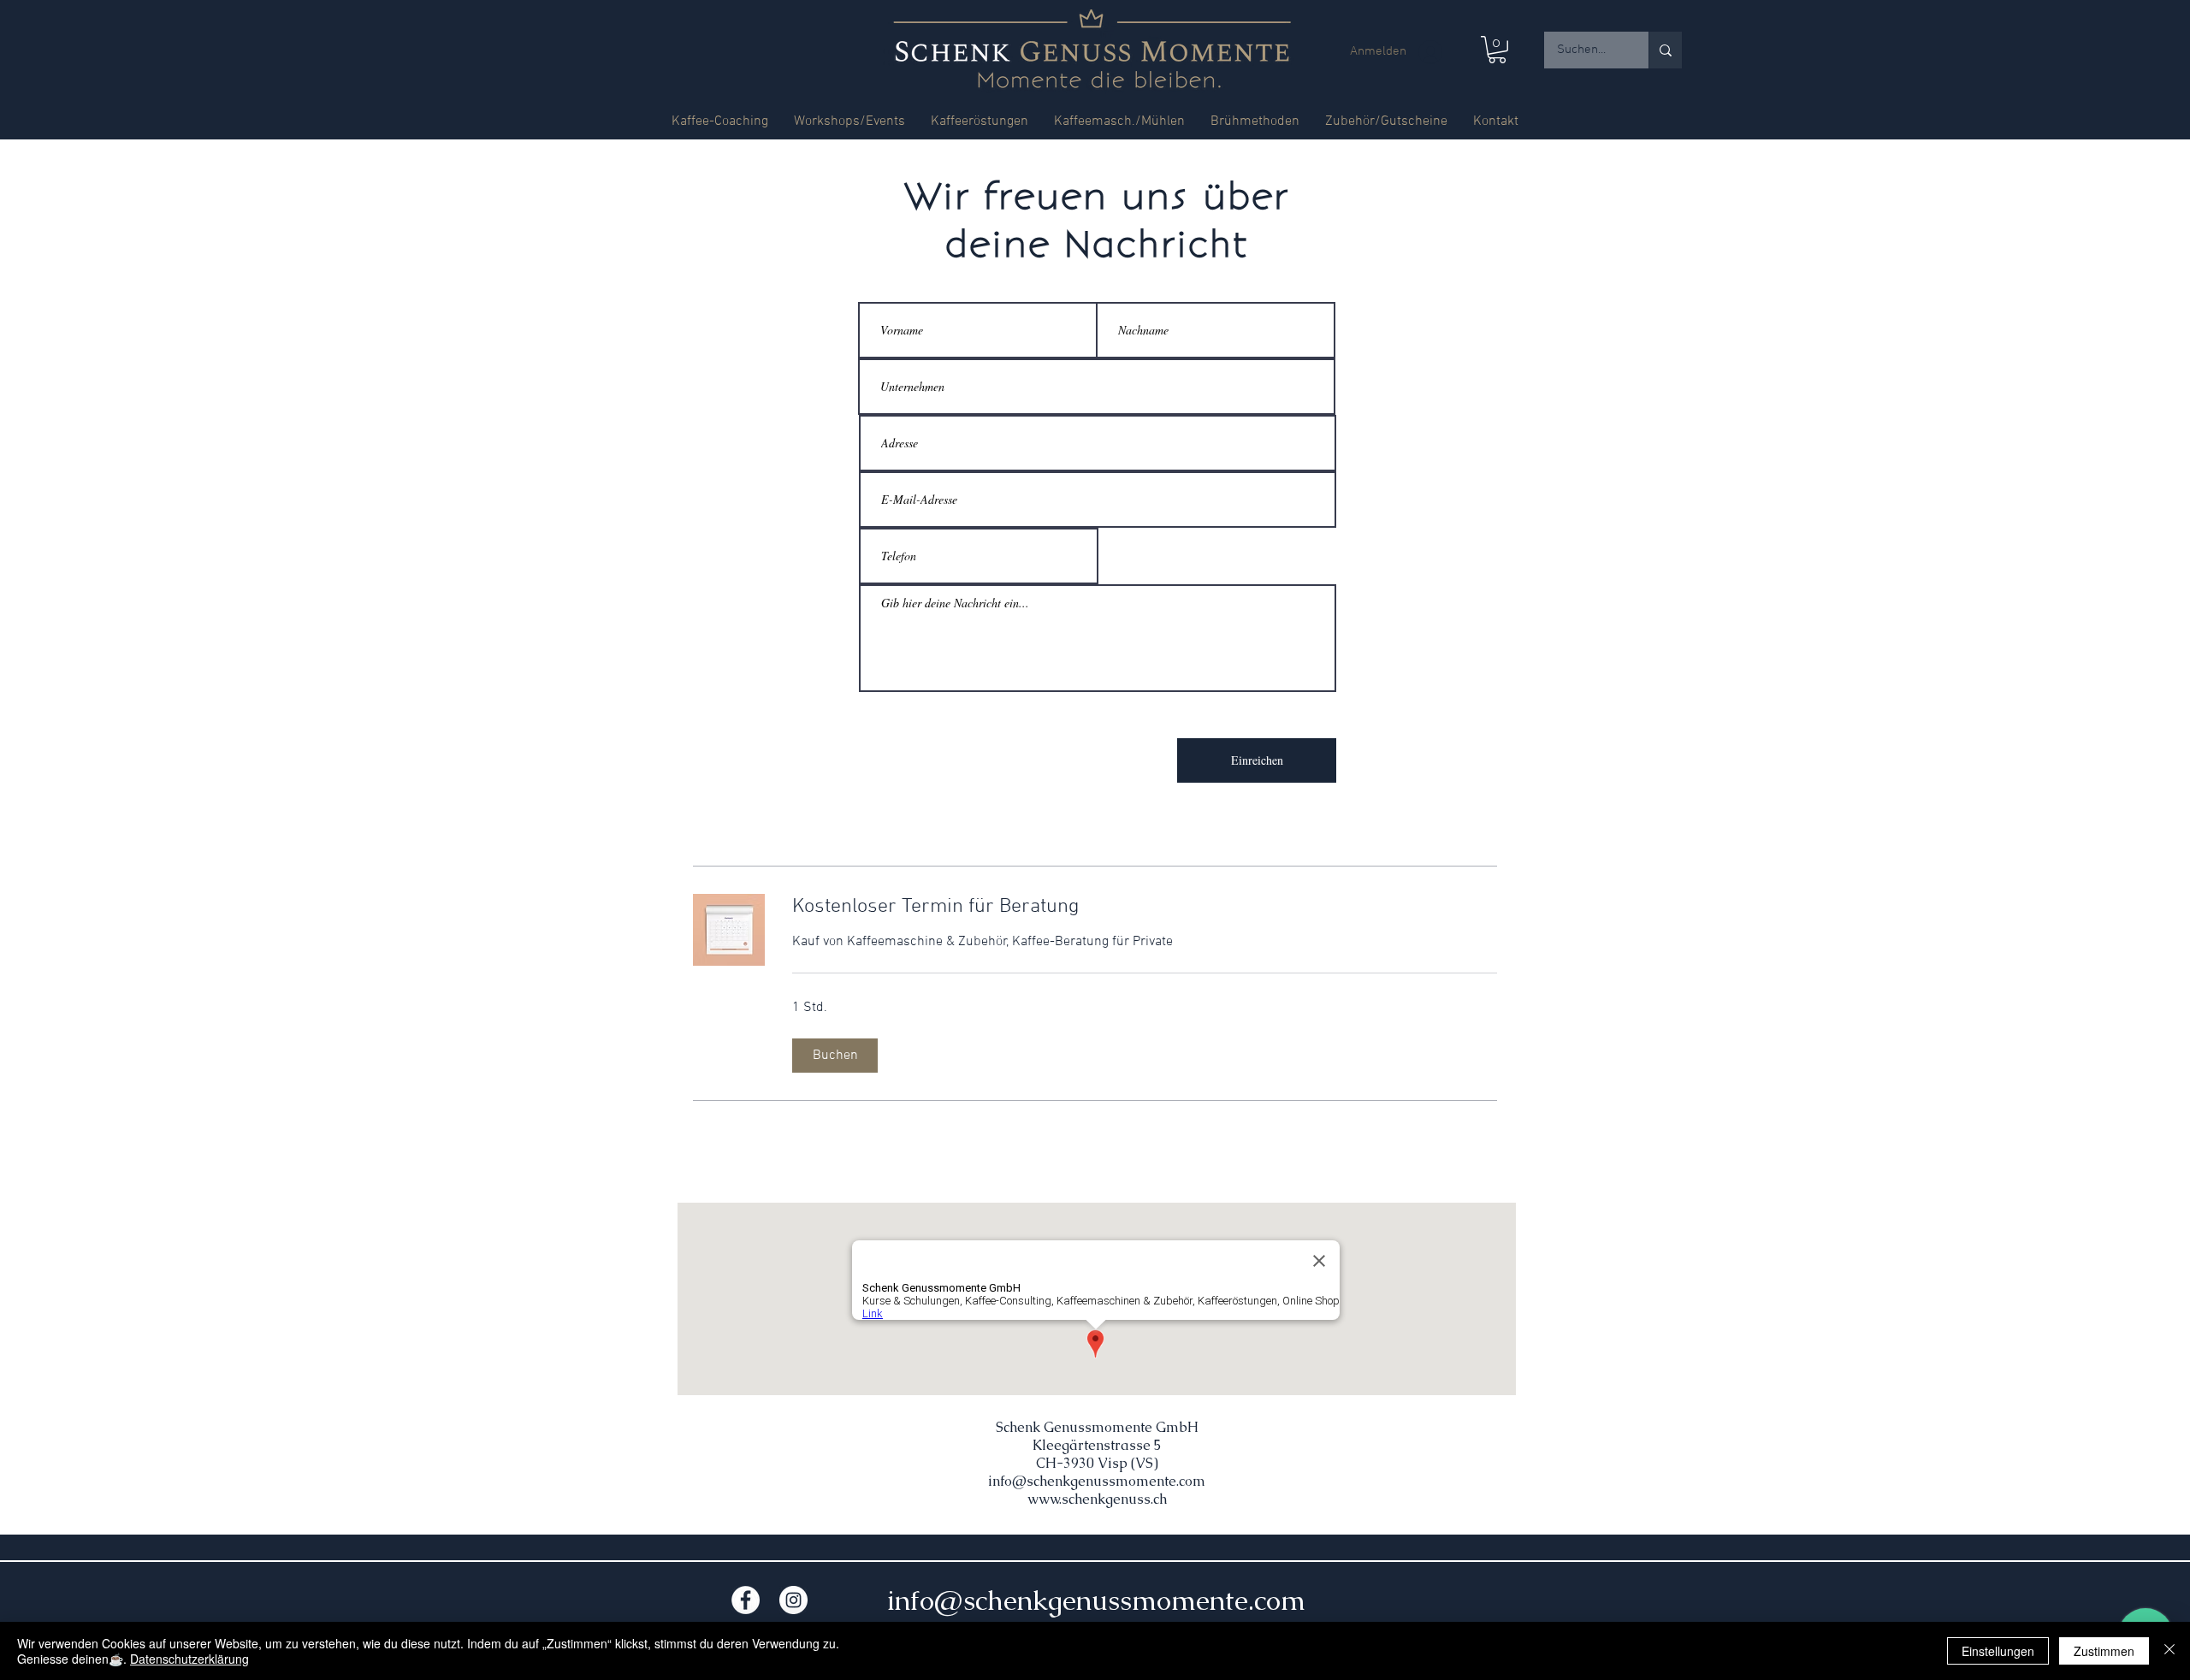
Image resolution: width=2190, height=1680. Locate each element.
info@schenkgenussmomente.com (1097, 1481)
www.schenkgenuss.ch (1097, 1499)
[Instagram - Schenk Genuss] (793, 1600)
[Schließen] (2169, 1651)
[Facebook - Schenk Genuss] (746, 1600)
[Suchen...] (1665, 50)
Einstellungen (1998, 1651)
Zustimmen (2104, 1651)
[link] (1145, 908)
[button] (1497, 50)
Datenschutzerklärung (189, 1659)
